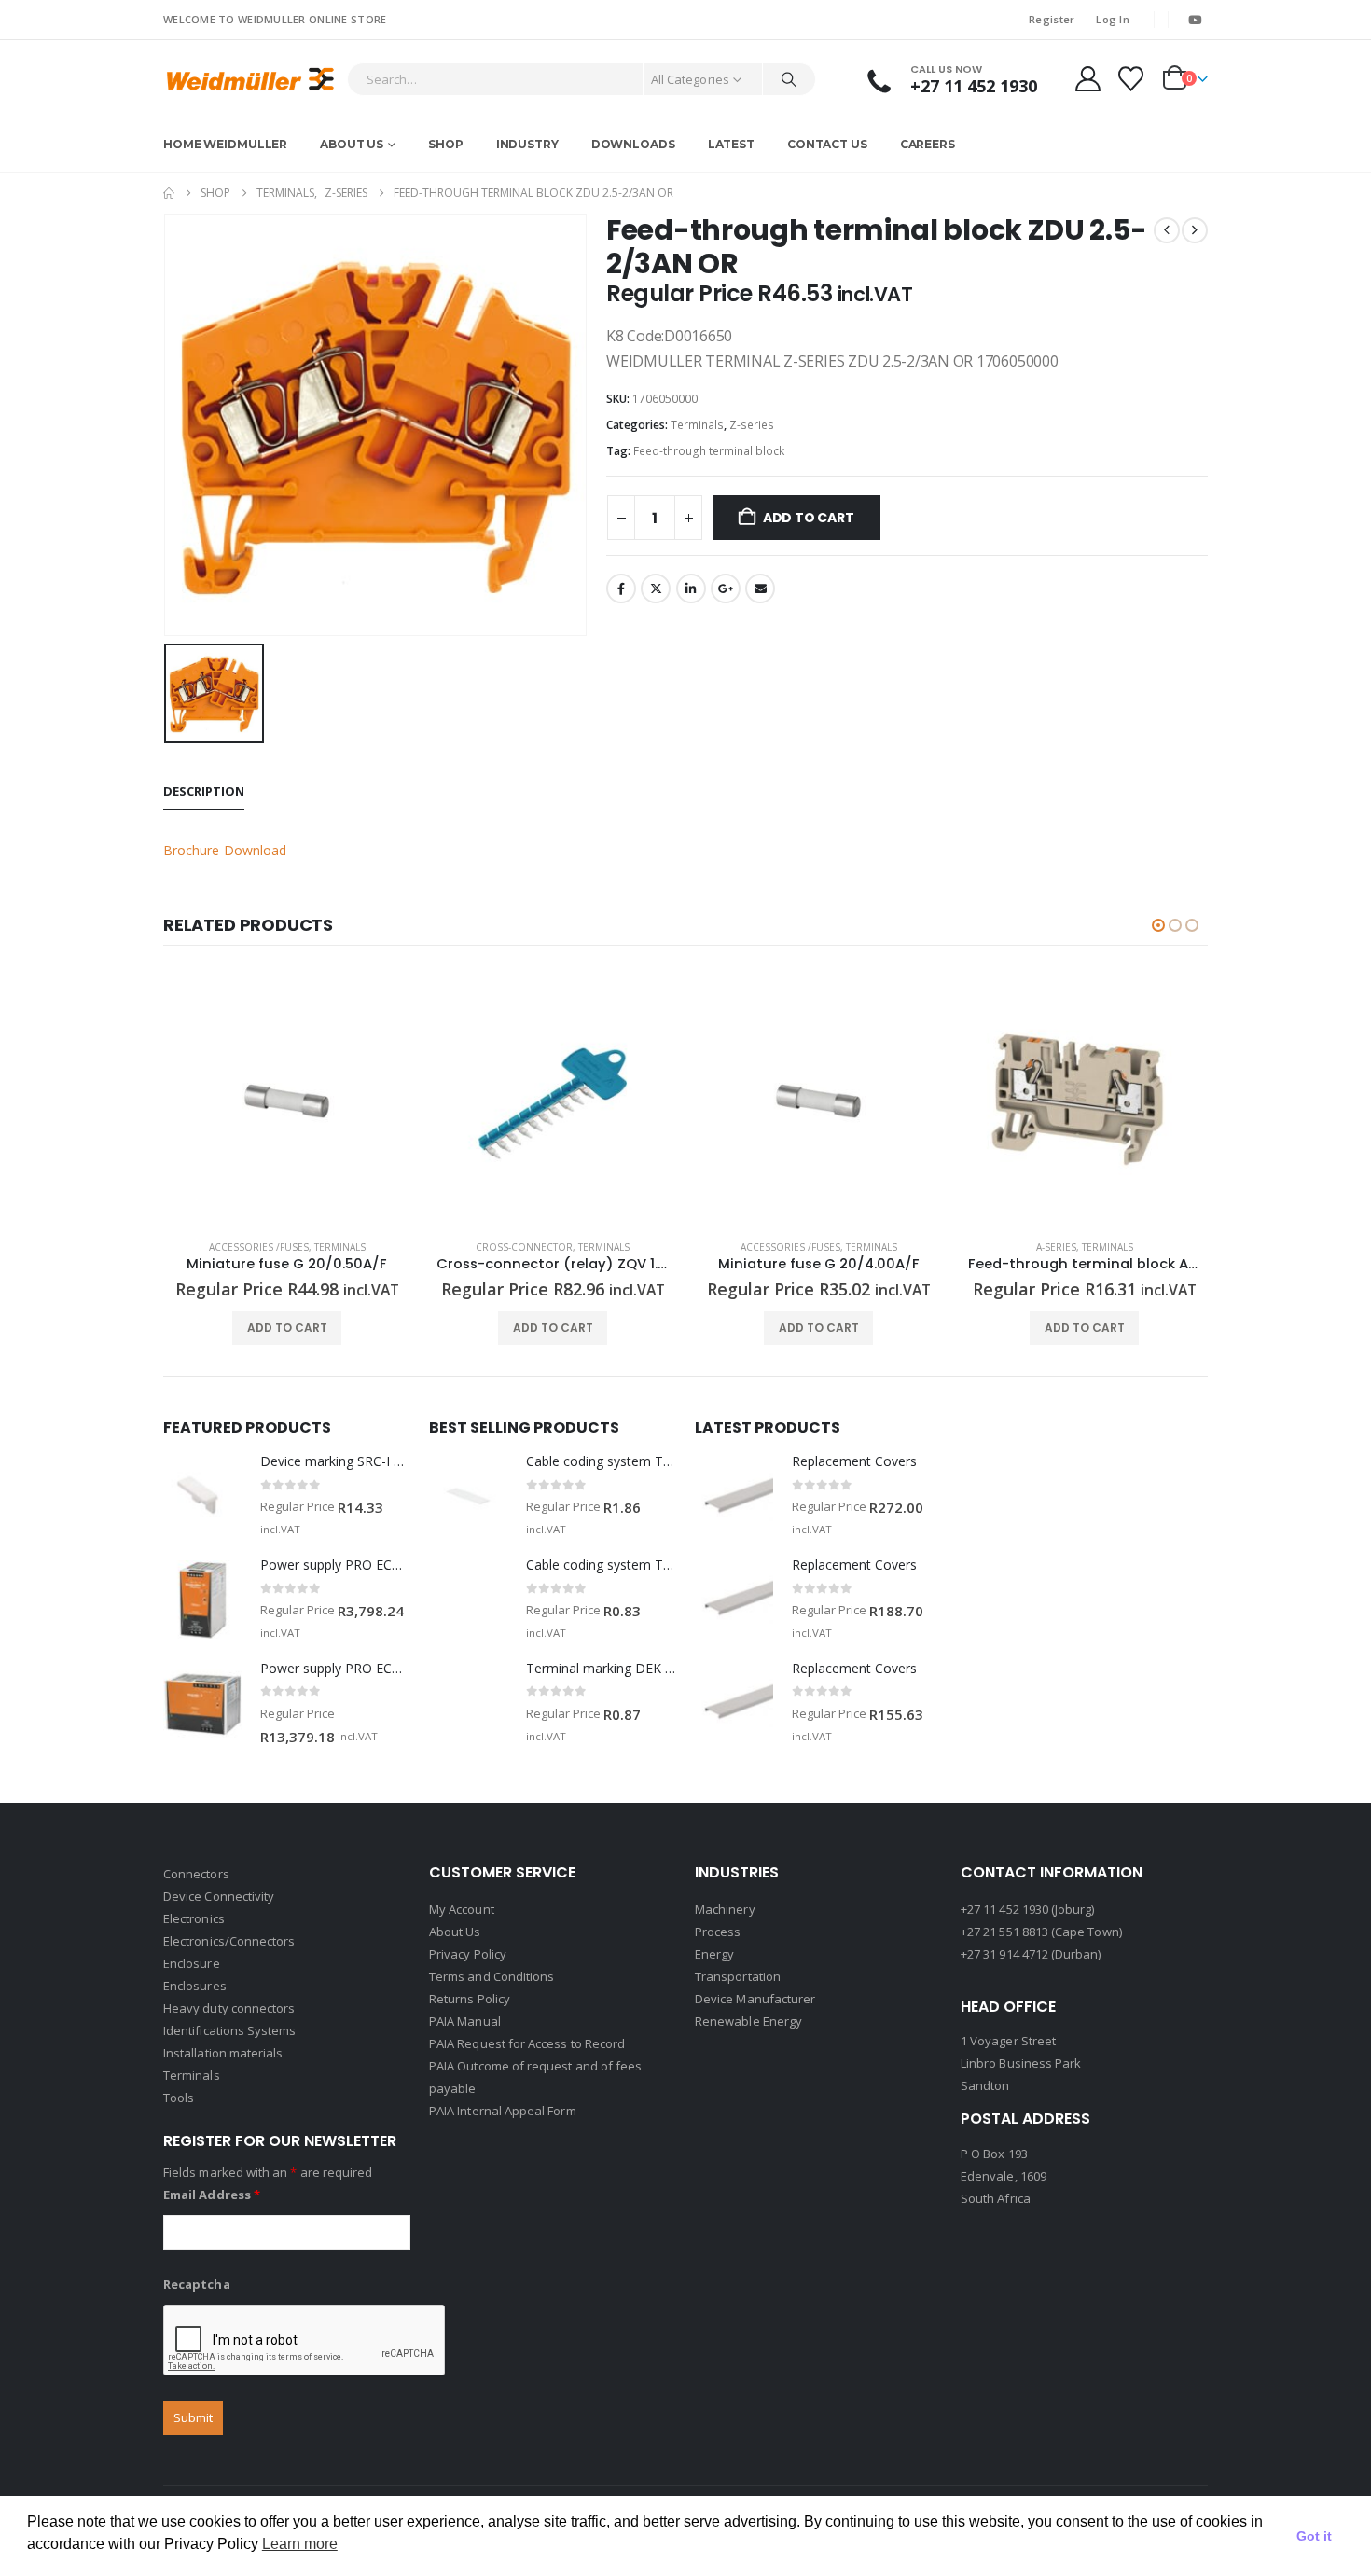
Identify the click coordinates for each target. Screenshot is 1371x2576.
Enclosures (195, 1986)
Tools (179, 2098)
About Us (352, 144)
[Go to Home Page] (169, 193)
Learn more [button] (300, 2544)
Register (1052, 19)
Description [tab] (204, 791)
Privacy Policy (468, 1954)
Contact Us (827, 144)
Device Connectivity (219, 1896)
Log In (1113, 19)
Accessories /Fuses (259, 1247)
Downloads (633, 144)
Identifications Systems (230, 2030)
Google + (726, 589)
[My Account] (1087, 79)
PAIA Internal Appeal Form (503, 2111)
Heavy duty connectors (229, 2008)
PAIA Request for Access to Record (527, 2043)
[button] (1158, 925)
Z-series (752, 425)
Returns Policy (470, 1999)
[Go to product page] (287, 1101)
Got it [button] (1314, 2536)
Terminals (697, 425)
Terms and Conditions (492, 1976)
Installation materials (223, 2053)
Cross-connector (524, 1247)
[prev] (1167, 230)
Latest (731, 144)
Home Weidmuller (225, 144)
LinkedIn (691, 589)
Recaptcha (197, 2284)
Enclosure (192, 1963)
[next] (1195, 230)
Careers (928, 144)
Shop (446, 144)
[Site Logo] (250, 79)
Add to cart (809, 518)
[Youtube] (1195, 20)
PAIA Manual (465, 2021)
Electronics (194, 1918)
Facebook (621, 589)
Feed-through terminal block (709, 451)
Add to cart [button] (287, 1328)
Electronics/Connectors (229, 1941)
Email (760, 589)
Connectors (196, 1874)
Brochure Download (225, 850)
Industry (527, 144)
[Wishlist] (1131, 79)
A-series (1056, 1247)
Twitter (656, 589)
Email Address (212, 2195)
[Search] (789, 79)
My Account (462, 1909)
